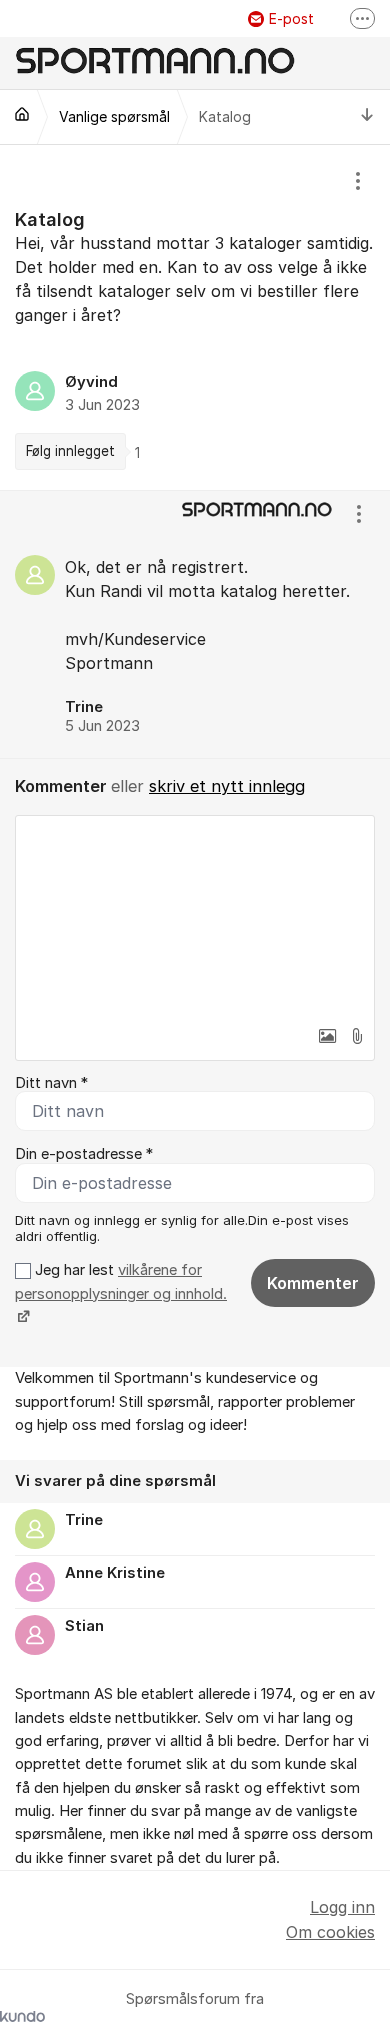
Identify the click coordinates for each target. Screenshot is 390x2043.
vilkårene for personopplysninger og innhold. (121, 1281)
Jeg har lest (121, 1281)
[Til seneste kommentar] (367, 117)
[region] (195, 317)
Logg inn (342, 1907)
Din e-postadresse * (84, 1154)
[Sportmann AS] (22, 114)
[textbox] (195, 916)
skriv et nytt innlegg (227, 786)
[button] (327, 1036)
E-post (291, 18)
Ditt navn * (51, 1083)
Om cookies (330, 1932)
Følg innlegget (70, 451)
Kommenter (313, 1283)
